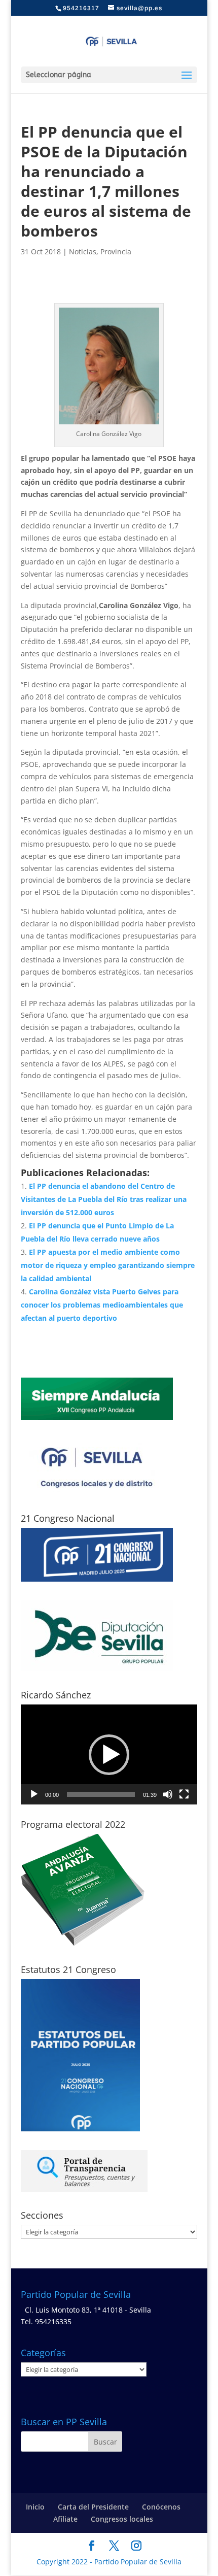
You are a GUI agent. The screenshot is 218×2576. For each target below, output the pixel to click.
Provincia (116, 252)
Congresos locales (122, 2519)
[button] (109, 1755)
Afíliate (65, 2519)
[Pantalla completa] (184, 1794)
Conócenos (161, 2507)
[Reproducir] (34, 1794)
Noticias (83, 252)
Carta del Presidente (93, 2507)
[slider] (101, 1794)
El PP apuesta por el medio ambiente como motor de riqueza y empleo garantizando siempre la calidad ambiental (108, 1265)
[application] (109, 1754)
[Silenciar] (168, 1794)
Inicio (35, 2507)
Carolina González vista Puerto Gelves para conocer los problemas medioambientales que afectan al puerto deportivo (102, 1305)
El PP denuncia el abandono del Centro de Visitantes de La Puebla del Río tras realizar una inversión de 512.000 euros (104, 1199)
